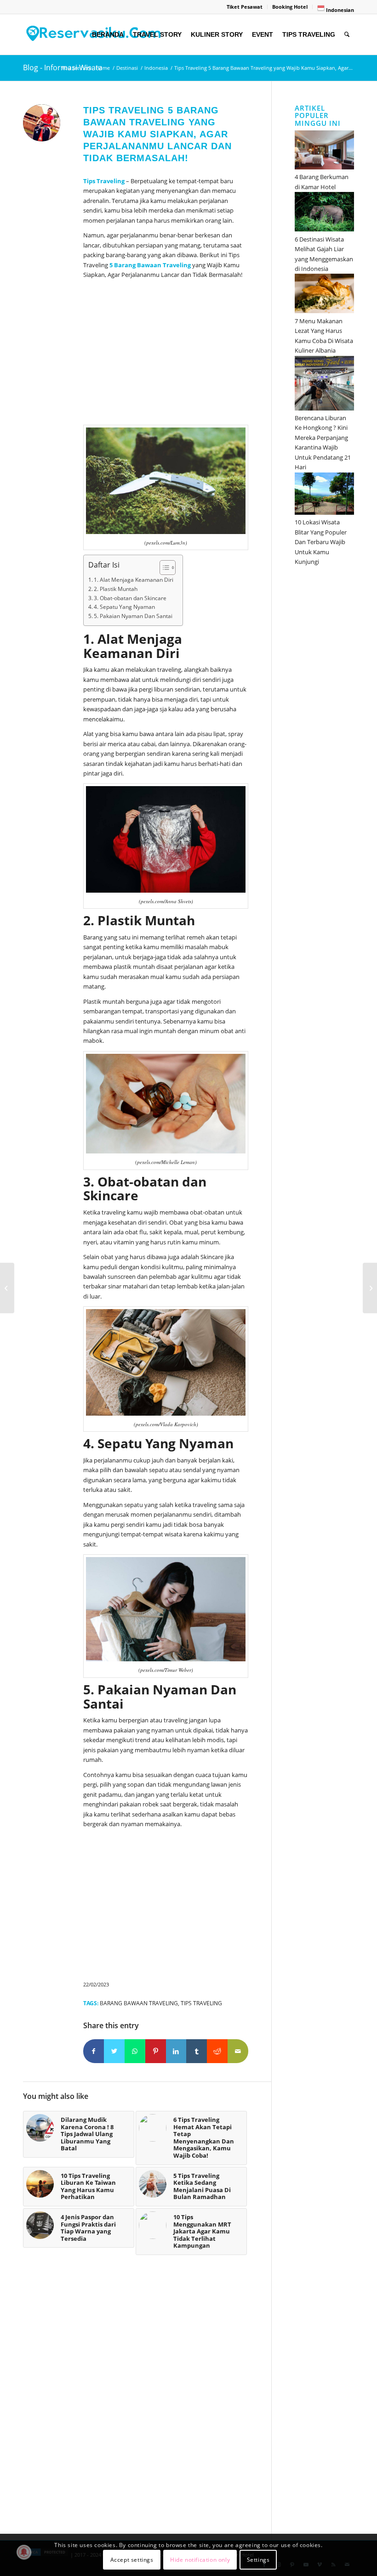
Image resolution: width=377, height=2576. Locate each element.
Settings (258, 2560)
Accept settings (132, 2560)
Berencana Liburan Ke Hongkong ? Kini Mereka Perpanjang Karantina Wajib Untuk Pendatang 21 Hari (323, 442)
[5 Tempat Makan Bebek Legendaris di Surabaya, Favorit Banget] (7, 1288)
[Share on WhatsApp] (135, 2051)
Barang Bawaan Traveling (152, 265)
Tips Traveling (201, 2003)
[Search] (347, 34)
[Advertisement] (166, 354)
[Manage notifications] (24, 2552)
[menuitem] (245, 7)
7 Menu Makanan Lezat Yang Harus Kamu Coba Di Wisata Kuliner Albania (324, 336)
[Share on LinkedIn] (176, 2051)
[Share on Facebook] (94, 2051)
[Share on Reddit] (217, 2051)
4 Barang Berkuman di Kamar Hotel (322, 182)
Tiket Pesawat (245, 7)
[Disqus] (147, 2400)
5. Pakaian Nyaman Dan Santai (133, 616)
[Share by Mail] (238, 2051)
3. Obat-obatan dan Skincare (130, 598)
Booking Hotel (290, 7)
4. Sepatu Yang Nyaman (124, 607)
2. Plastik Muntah (116, 589)
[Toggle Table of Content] (163, 568)
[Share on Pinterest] (156, 2051)
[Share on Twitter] (114, 2051)
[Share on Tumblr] (197, 2051)
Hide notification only (200, 2560)
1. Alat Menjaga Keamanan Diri (134, 580)
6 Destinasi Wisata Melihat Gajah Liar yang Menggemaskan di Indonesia (324, 254)
